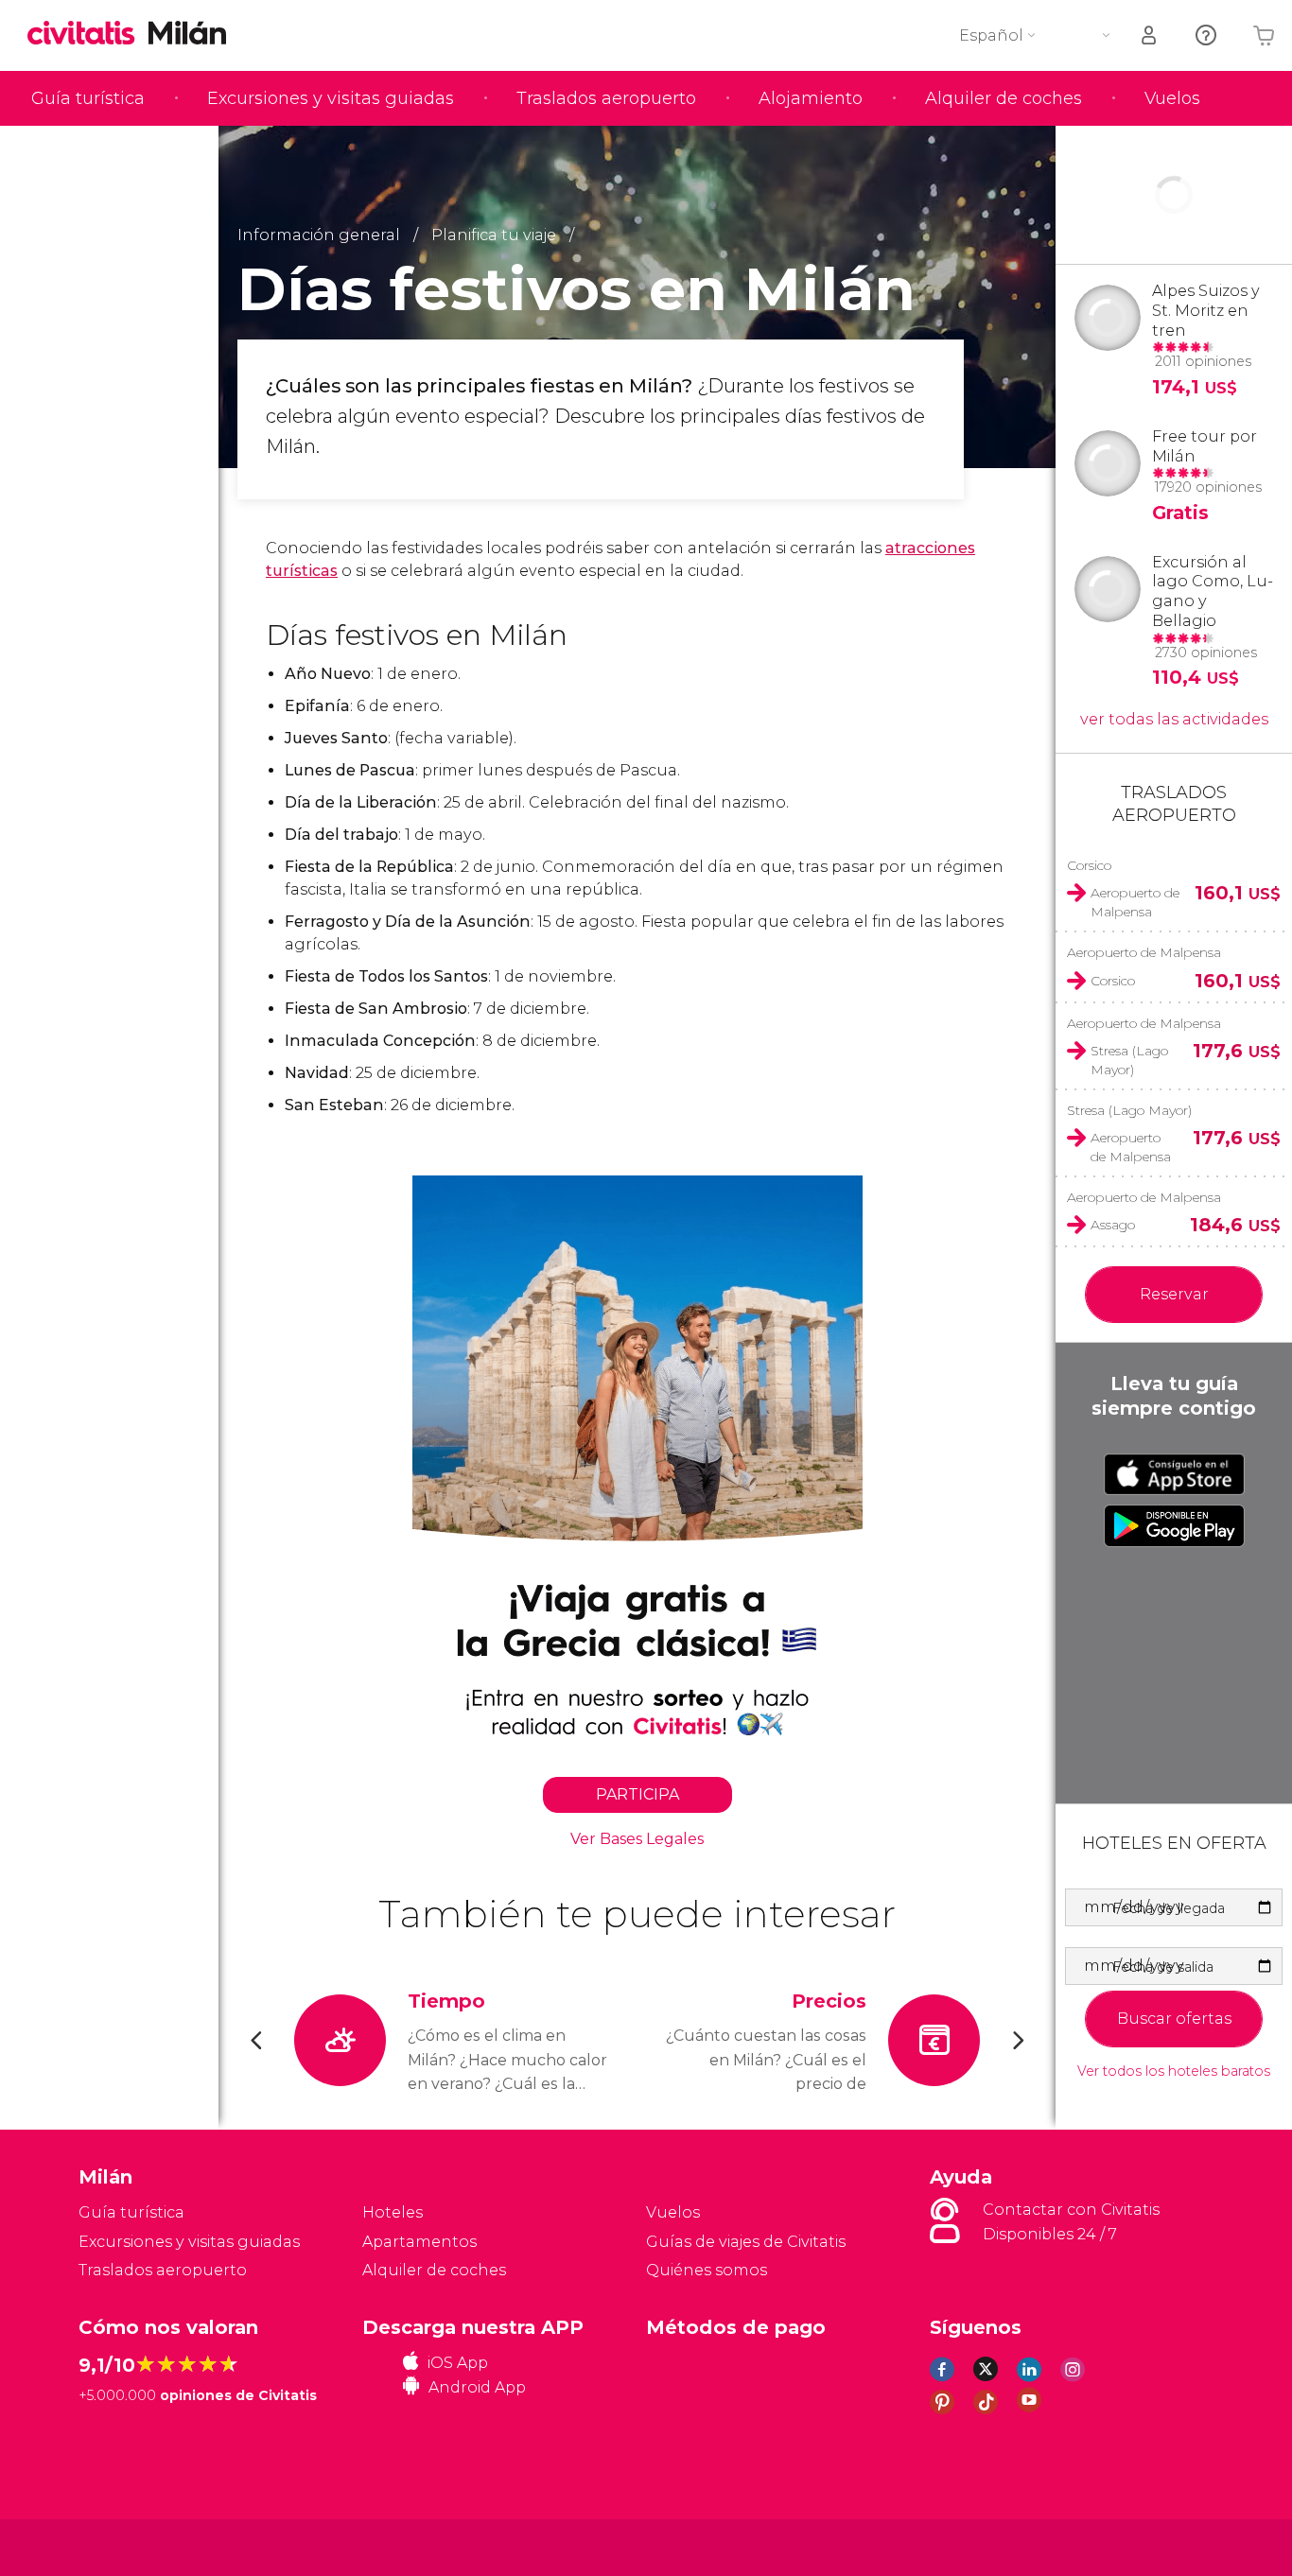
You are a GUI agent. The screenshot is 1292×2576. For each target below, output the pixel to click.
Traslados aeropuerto (606, 98)
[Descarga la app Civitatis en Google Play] (1174, 1525)
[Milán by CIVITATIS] (88, 35)
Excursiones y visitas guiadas (331, 98)
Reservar (1174, 1294)
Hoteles (393, 2212)
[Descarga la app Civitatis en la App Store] (1174, 1474)
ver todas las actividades (1174, 719)
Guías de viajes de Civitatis (746, 2242)
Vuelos (1172, 98)
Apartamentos (419, 2242)
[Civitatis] (126, 2546)
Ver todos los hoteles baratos (1174, 2071)
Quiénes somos (707, 2270)
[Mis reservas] (1150, 35)
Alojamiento (811, 98)
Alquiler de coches (1004, 98)
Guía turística (88, 98)
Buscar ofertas (1174, 2019)
